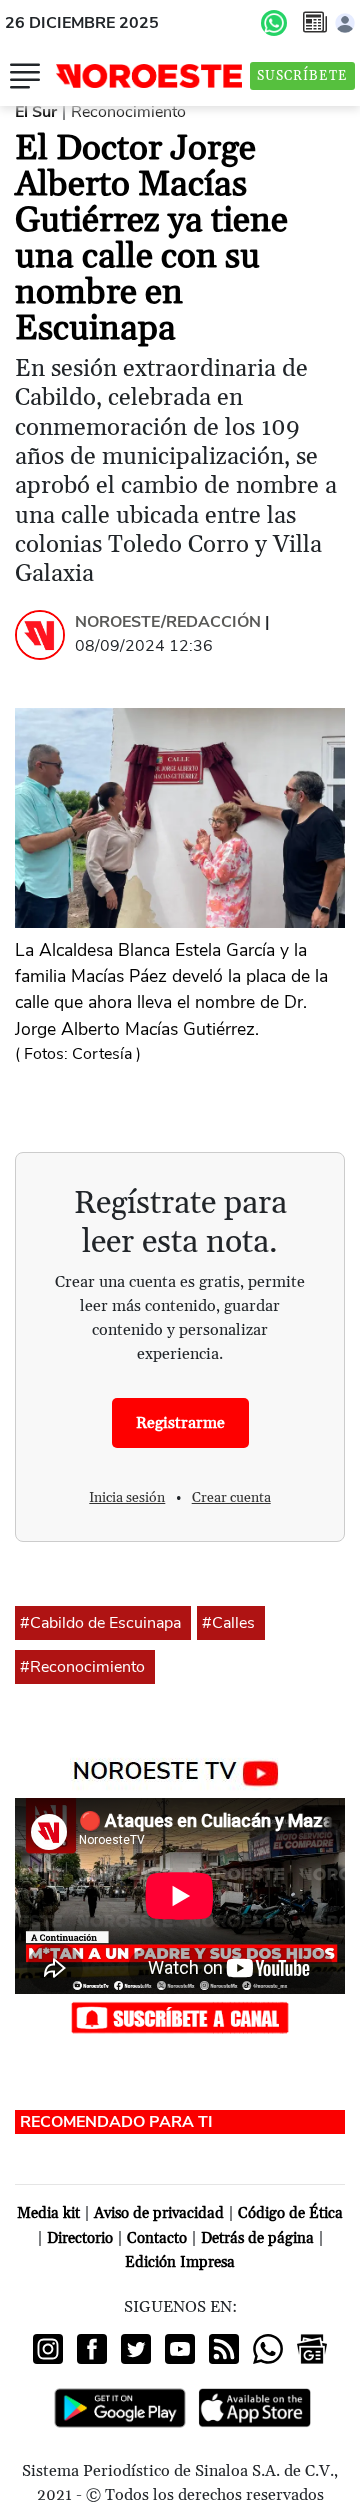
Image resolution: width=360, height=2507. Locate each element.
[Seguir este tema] (183, 1623)
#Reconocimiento (82, 1667)
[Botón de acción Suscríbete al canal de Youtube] (180, 2016)
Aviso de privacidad (159, 2213)
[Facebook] (92, 2349)
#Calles (228, 1623)
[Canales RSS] (224, 2349)
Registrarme (180, 1423)
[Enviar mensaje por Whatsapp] (274, 23)
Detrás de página (257, 2238)
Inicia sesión (127, 1498)
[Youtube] (180, 2349)
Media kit (48, 2213)
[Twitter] (136, 2349)
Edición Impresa (180, 2262)
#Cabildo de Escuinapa (100, 1623)
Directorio (80, 2238)
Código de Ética (290, 2213)
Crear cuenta (231, 1498)
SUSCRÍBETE (302, 76)
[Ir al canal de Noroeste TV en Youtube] (180, 1769)
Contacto (157, 2238)
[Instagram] (48, 2349)
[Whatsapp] (268, 2349)
